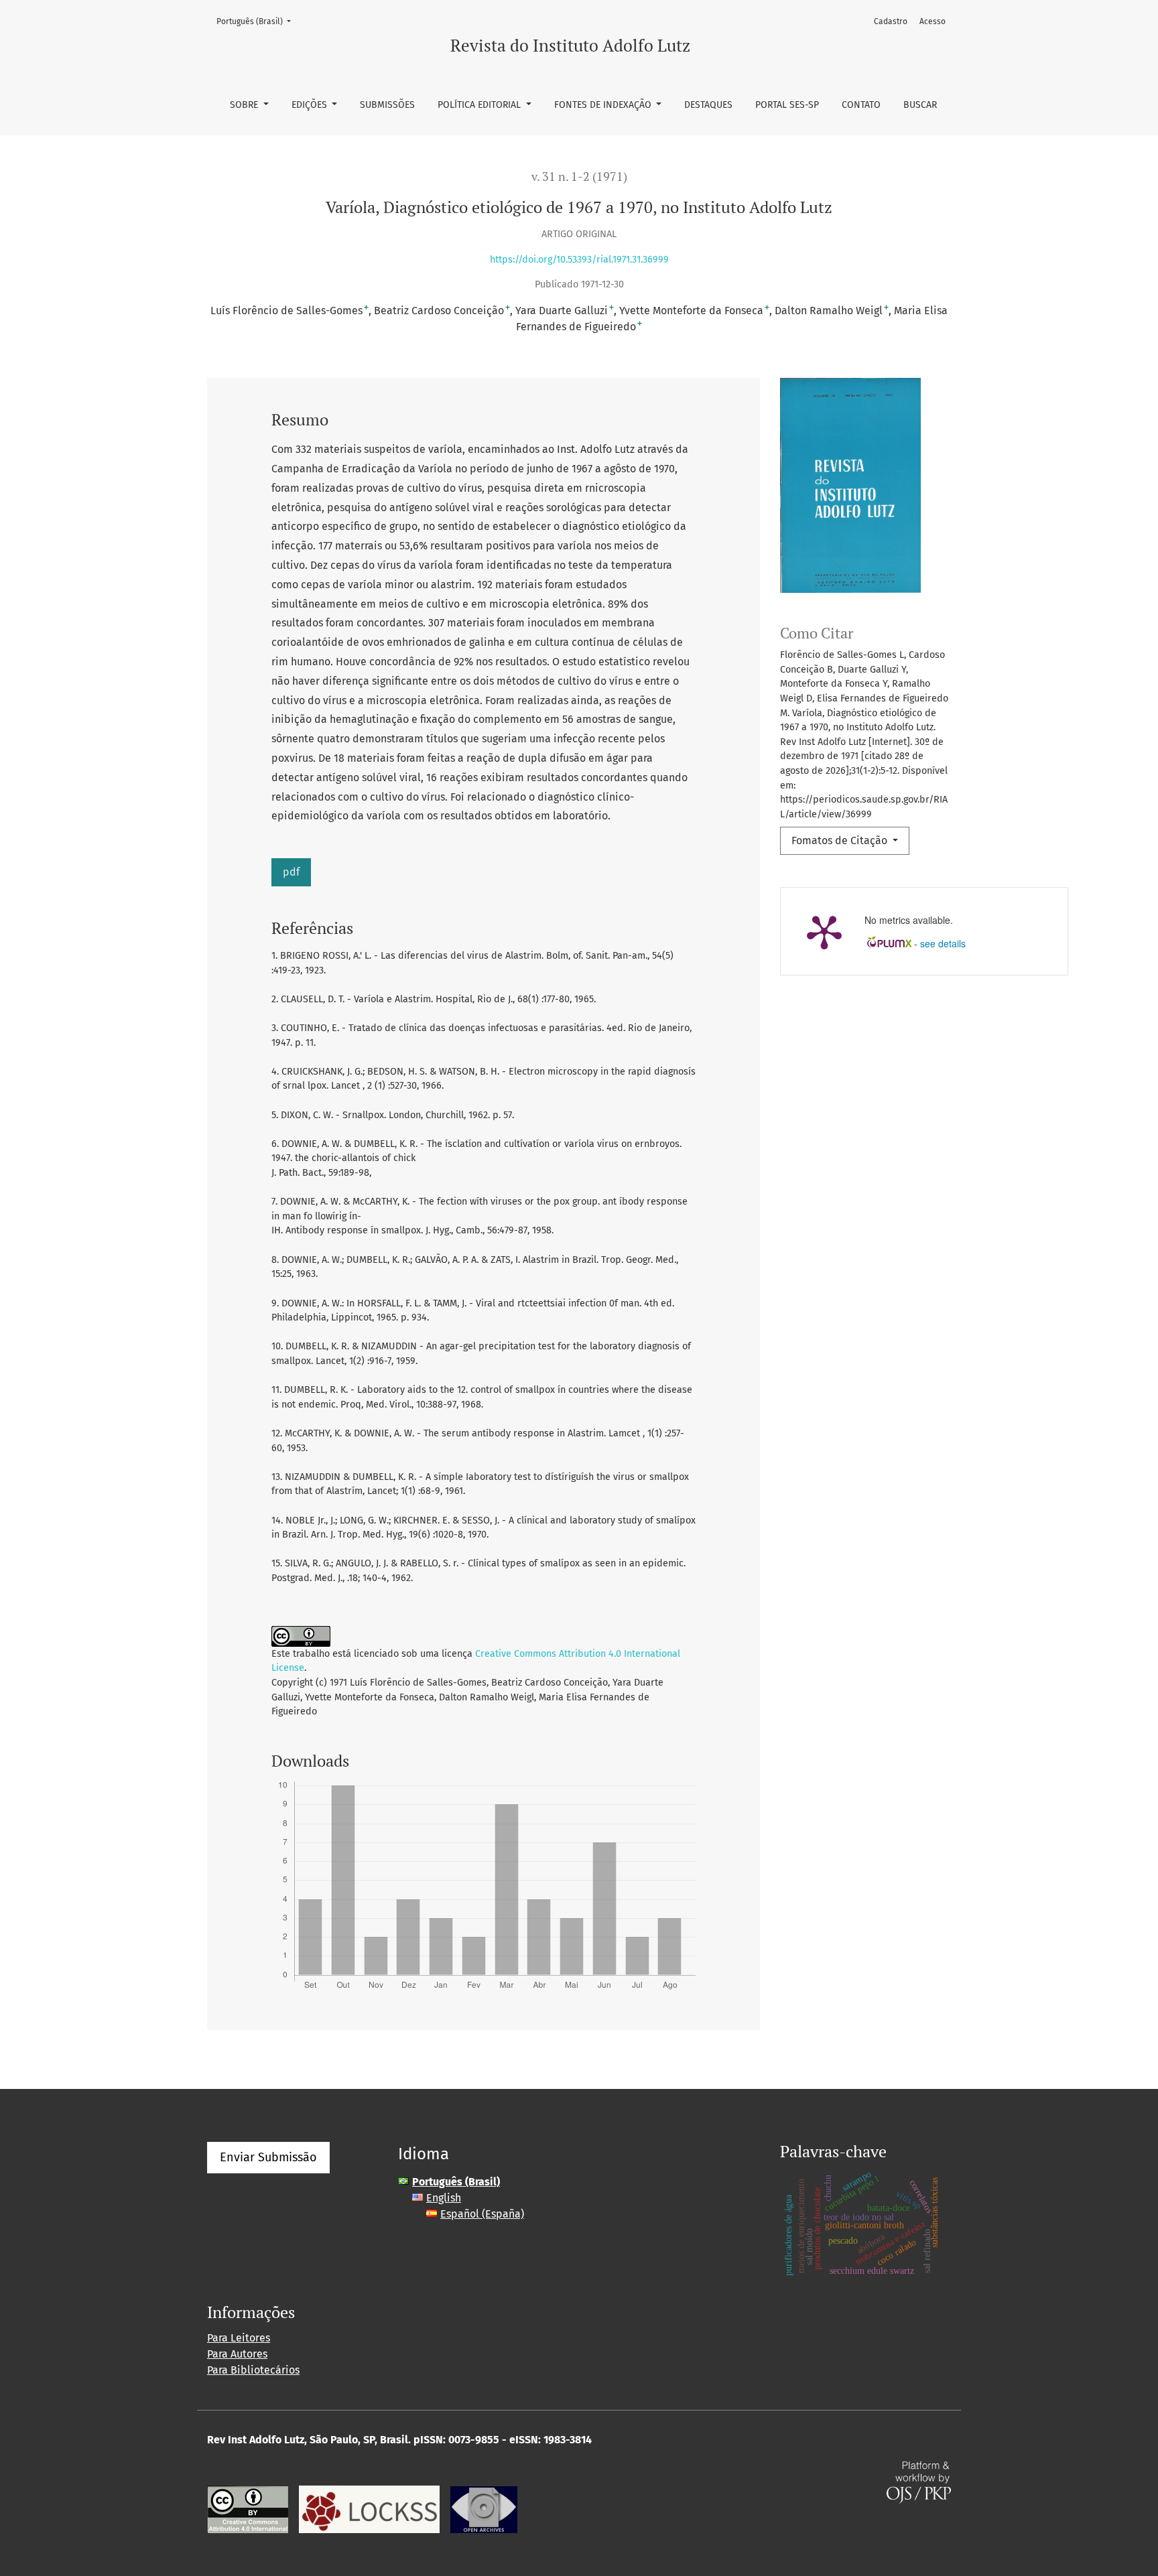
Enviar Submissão (268, 2157)
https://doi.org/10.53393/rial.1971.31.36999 (579, 260)
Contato (861, 105)
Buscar (920, 105)
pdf (291, 872)
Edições (311, 105)
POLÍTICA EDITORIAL (480, 105)
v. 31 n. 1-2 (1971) (579, 177)
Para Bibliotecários (253, 2370)
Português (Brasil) (258, 21)
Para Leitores (239, 2338)
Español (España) (482, 2214)
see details (943, 943)
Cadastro (891, 21)
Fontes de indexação (604, 105)
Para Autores (237, 2354)
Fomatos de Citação (841, 840)
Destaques (708, 105)
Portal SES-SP (787, 105)
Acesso (932, 21)
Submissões (387, 105)
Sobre (245, 105)
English (444, 2198)
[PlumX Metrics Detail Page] (824, 931)
